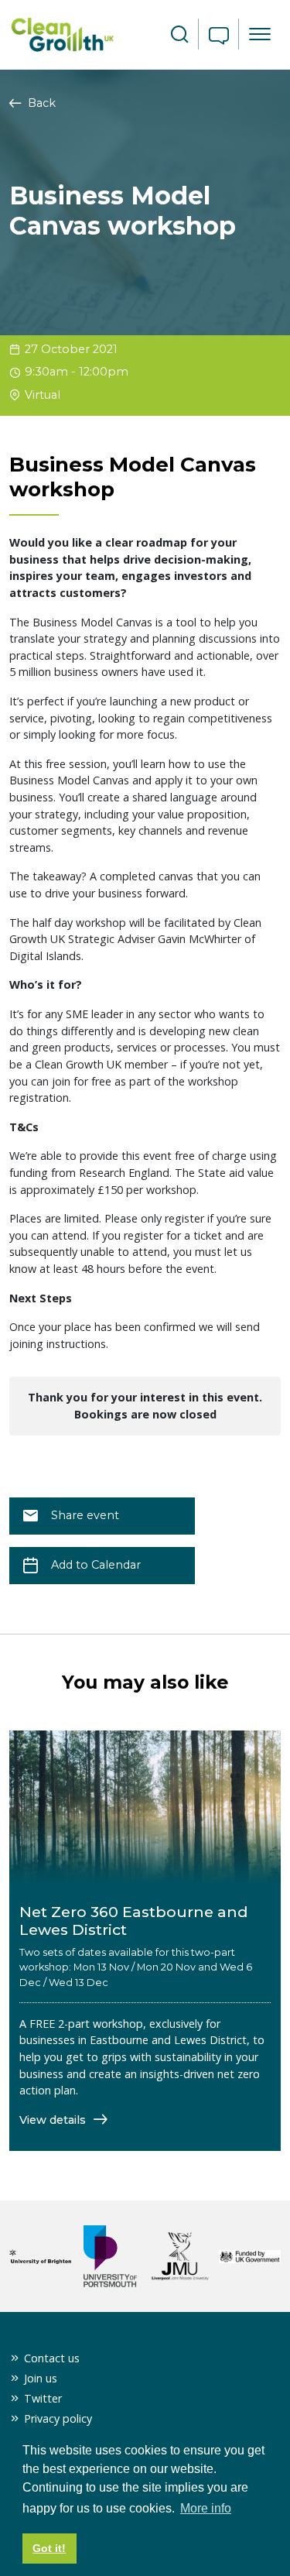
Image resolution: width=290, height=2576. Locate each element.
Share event (85, 1515)
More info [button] (206, 2508)
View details (54, 2120)
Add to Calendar (96, 1565)
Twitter (43, 2398)
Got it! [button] (49, 2548)
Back (40, 103)
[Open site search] (179, 35)
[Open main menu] (260, 34)
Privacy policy (58, 2418)
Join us (41, 2378)
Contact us (52, 2358)
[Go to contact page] (219, 37)
